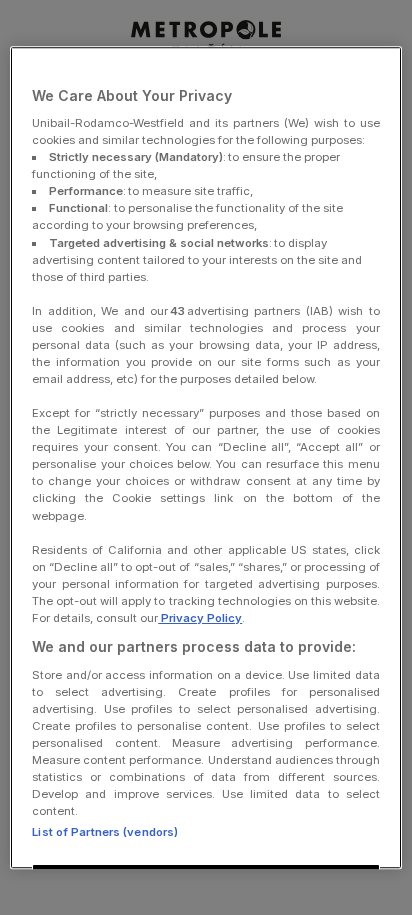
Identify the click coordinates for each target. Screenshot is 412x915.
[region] (205, 458)
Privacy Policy (200, 618)
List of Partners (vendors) (105, 832)
